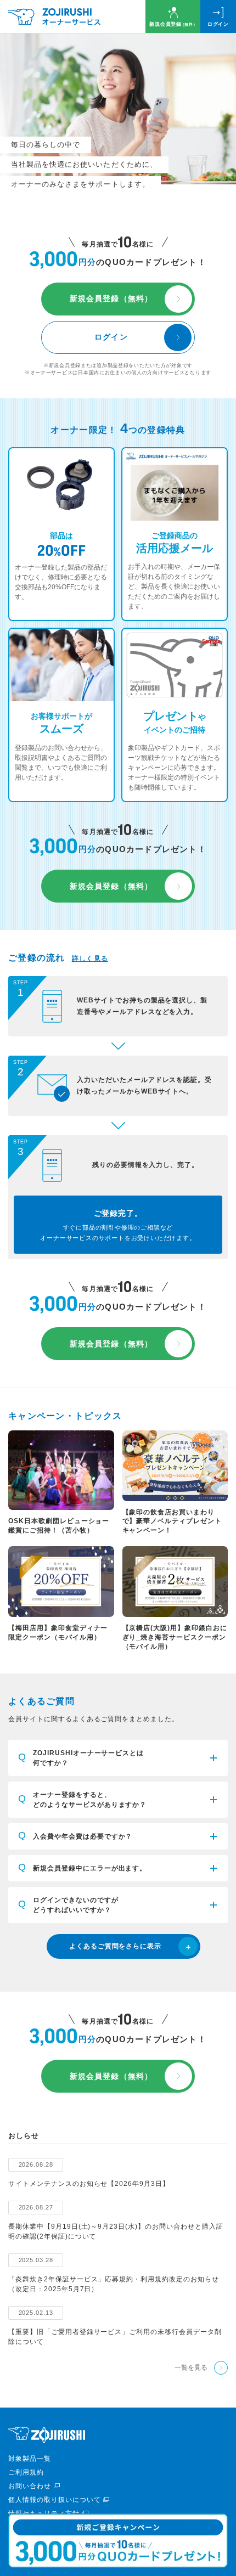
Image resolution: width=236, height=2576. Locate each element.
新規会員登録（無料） (111, 298)
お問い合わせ (30, 2486)
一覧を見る (191, 2368)
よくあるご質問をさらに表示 (115, 1946)
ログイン (218, 24)
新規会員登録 (173, 24)
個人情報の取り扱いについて (54, 2500)
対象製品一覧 (30, 2459)
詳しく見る (90, 959)
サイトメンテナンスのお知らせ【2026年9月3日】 (89, 2184)
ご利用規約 (26, 2472)
